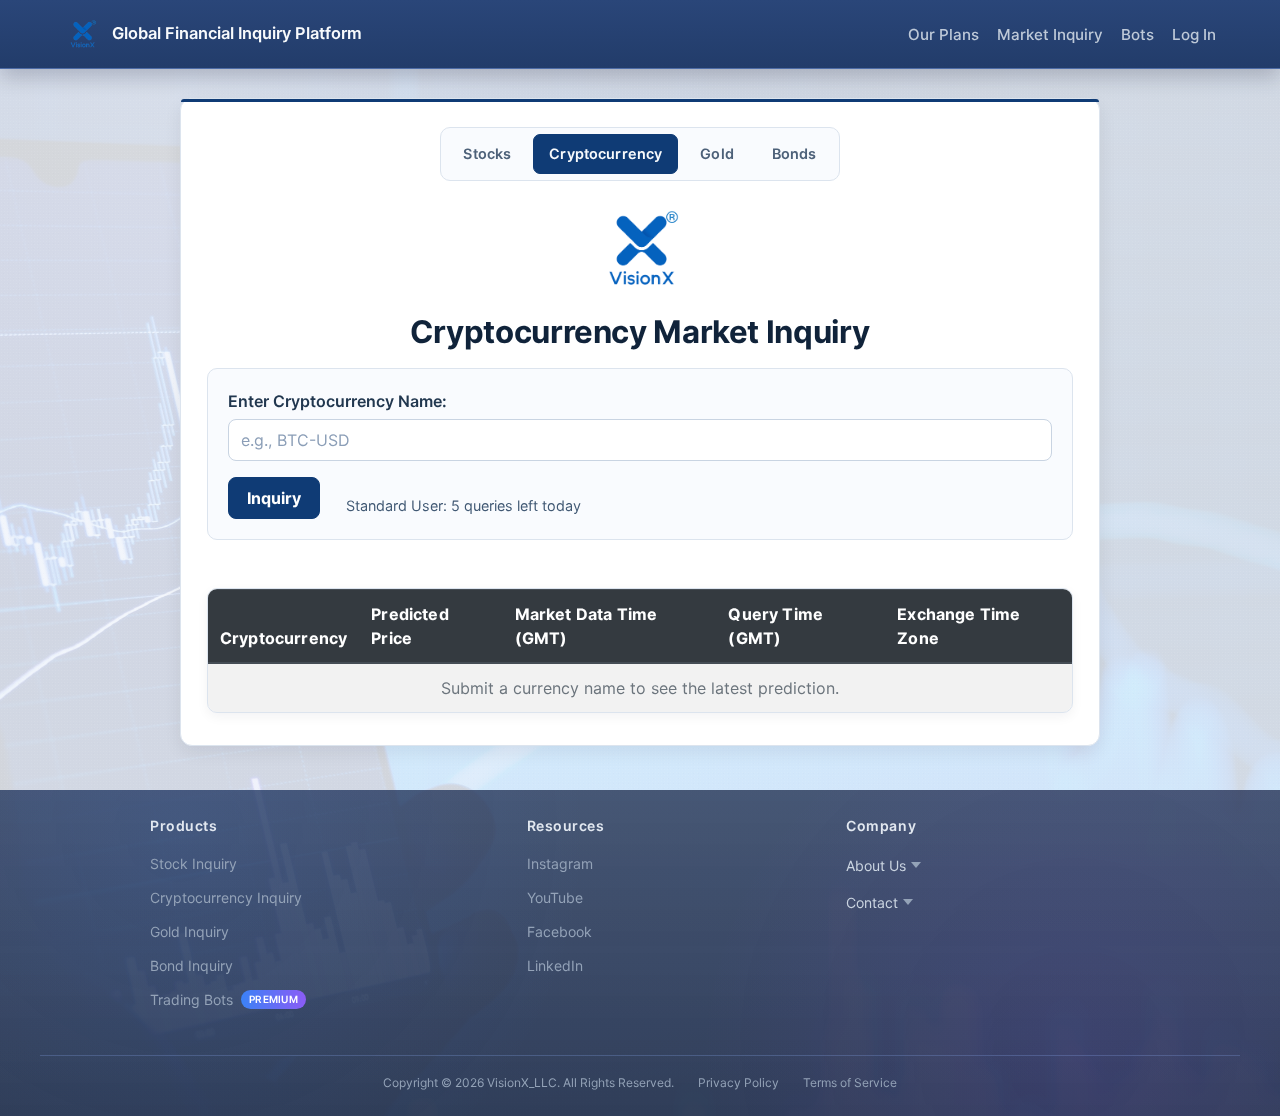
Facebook (559, 931)
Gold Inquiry (189, 931)
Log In (1194, 34)
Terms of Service (850, 1082)
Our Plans (943, 34)
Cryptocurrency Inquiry (226, 897)
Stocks (487, 153)
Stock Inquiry (193, 863)
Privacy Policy (738, 1082)
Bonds (794, 153)
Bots (1137, 34)
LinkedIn (555, 965)
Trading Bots (224, 999)
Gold (717, 153)
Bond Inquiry (191, 965)
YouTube (555, 897)
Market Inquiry (1050, 34)
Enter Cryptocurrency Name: (337, 401)
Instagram (560, 863)
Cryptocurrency (605, 153)
